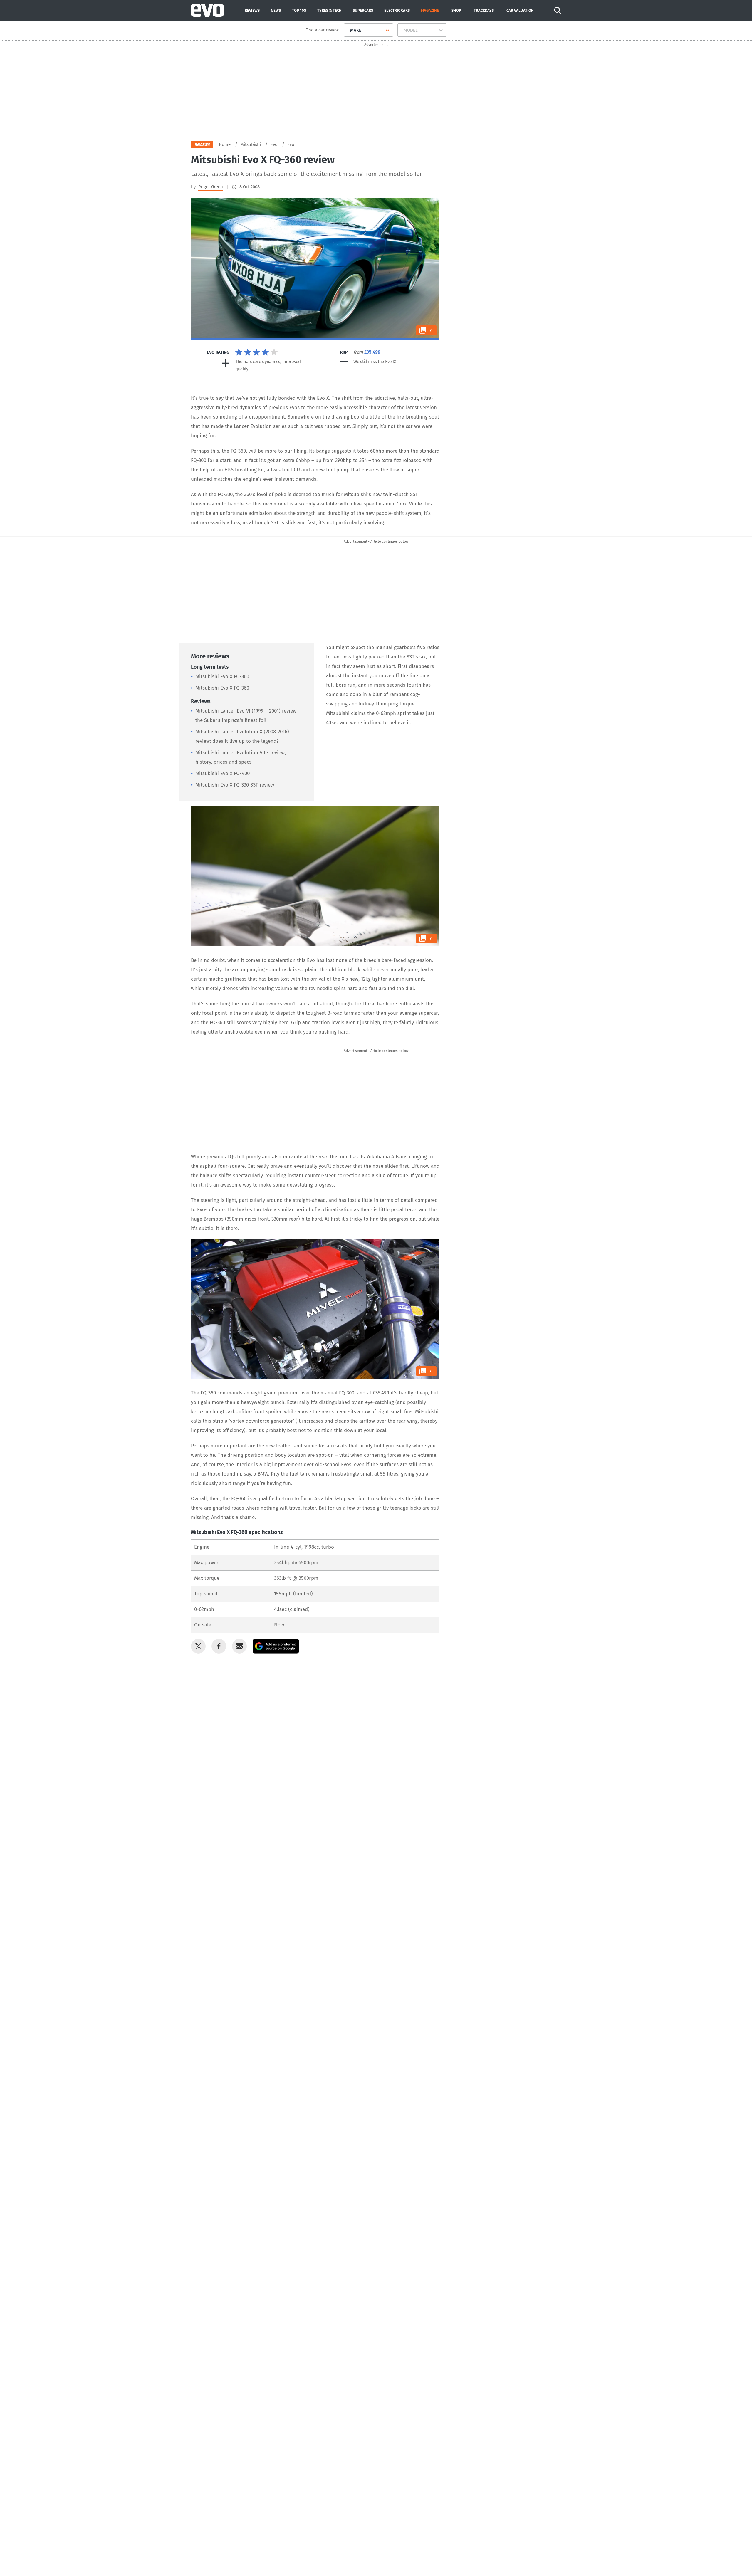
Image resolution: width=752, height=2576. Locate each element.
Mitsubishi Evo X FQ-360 (222, 677)
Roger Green (211, 187)
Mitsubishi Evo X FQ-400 (223, 773)
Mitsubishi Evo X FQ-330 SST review (235, 785)
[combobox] (348, 30)
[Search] (558, 10)
